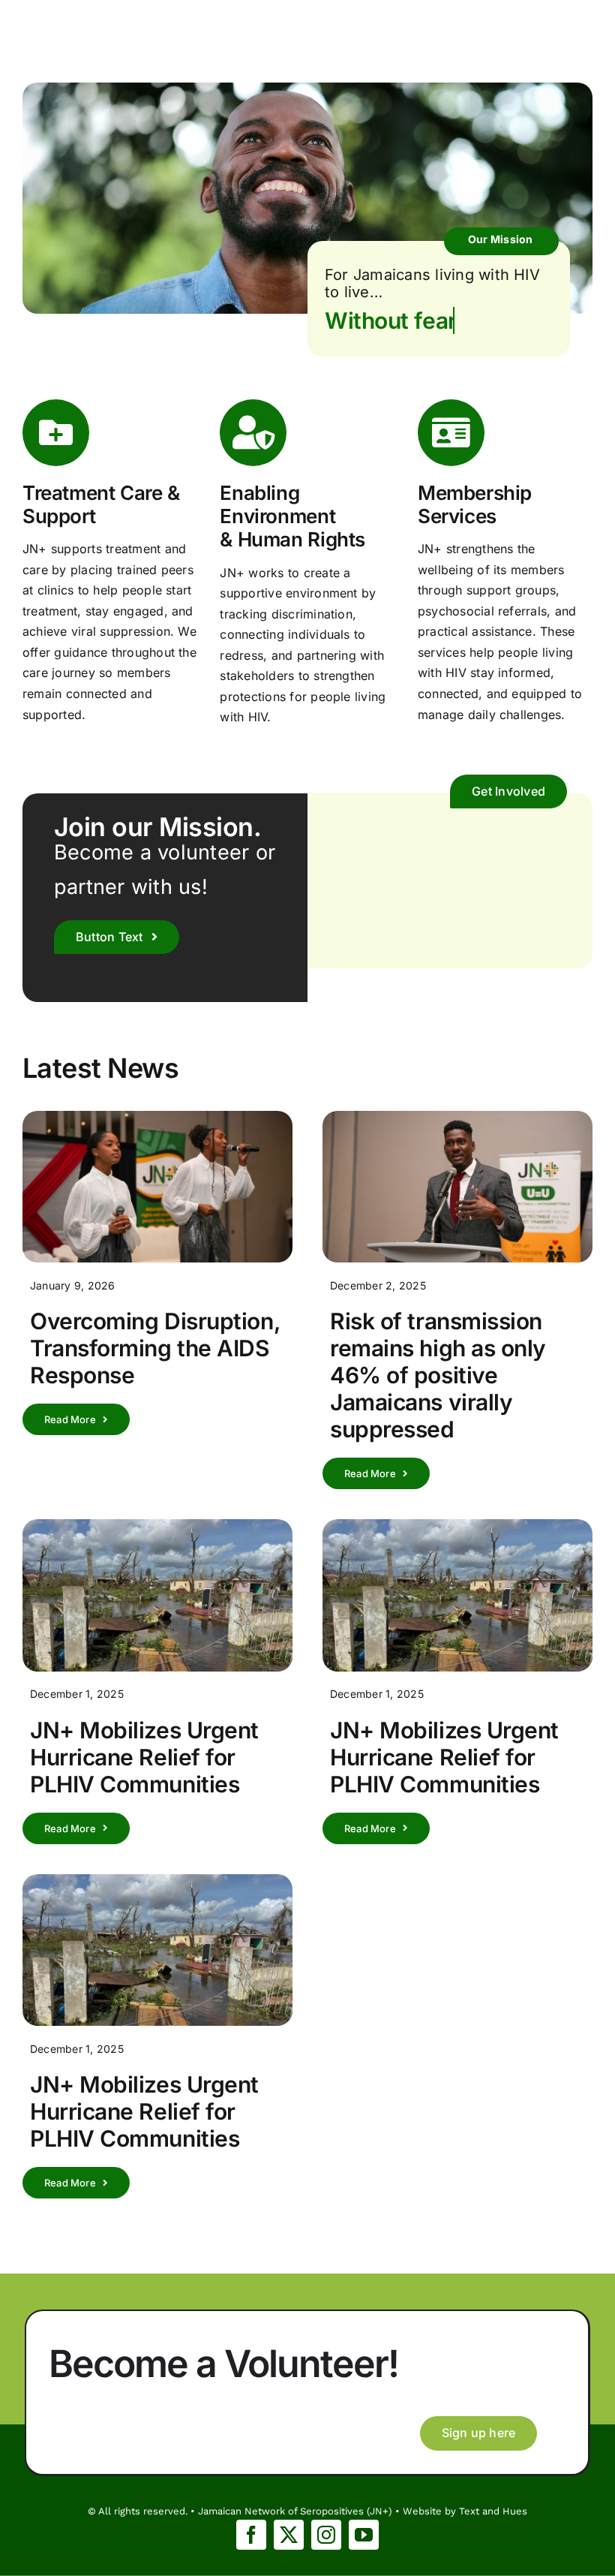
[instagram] (326, 2535)
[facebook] (251, 2535)
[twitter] (289, 2535)
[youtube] (364, 2535)
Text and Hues (493, 2511)
